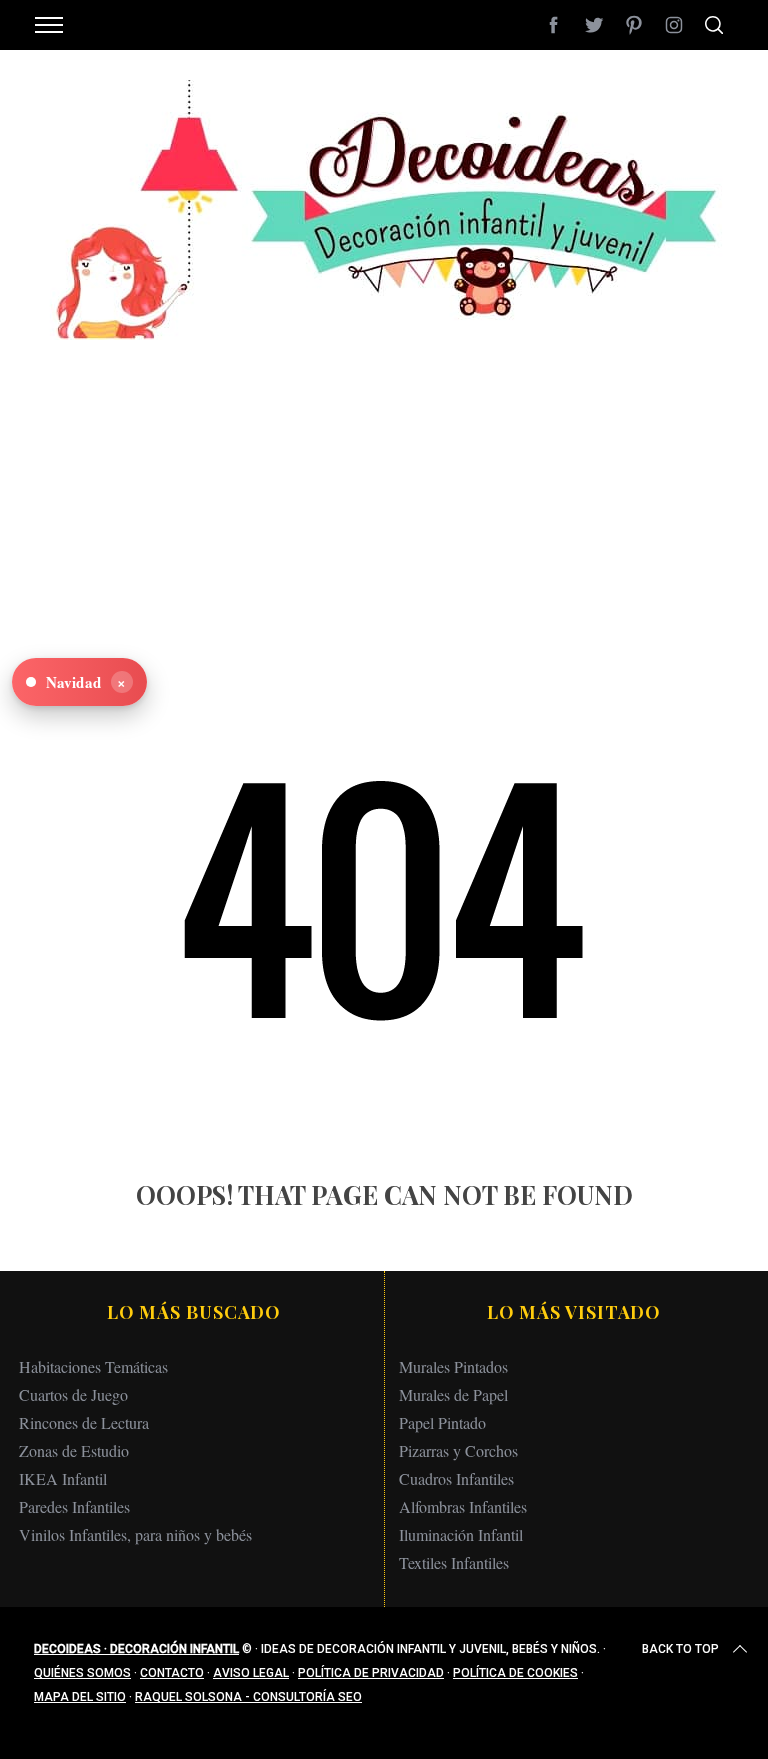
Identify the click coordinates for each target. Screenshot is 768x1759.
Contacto (172, 1673)
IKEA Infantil (63, 1478)
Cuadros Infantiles (456, 1478)
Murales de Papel (453, 1394)
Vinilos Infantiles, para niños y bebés (135, 1534)
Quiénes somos (82, 1673)
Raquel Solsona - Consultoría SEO (248, 1697)
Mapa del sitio (80, 1697)
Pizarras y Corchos (458, 1450)
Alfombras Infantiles (463, 1506)
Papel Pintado (442, 1422)
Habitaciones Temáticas (93, 1366)
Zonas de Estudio (74, 1450)
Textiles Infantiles (454, 1562)
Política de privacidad (371, 1673)
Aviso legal (251, 1673)
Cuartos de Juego (73, 1394)
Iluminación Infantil (461, 1534)
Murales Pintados (453, 1366)
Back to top (680, 1649)
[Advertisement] (384, 480)
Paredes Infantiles (74, 1506)
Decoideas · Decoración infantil (136, 1649)
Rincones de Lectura (84, 1422)
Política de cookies (515, 1673)
